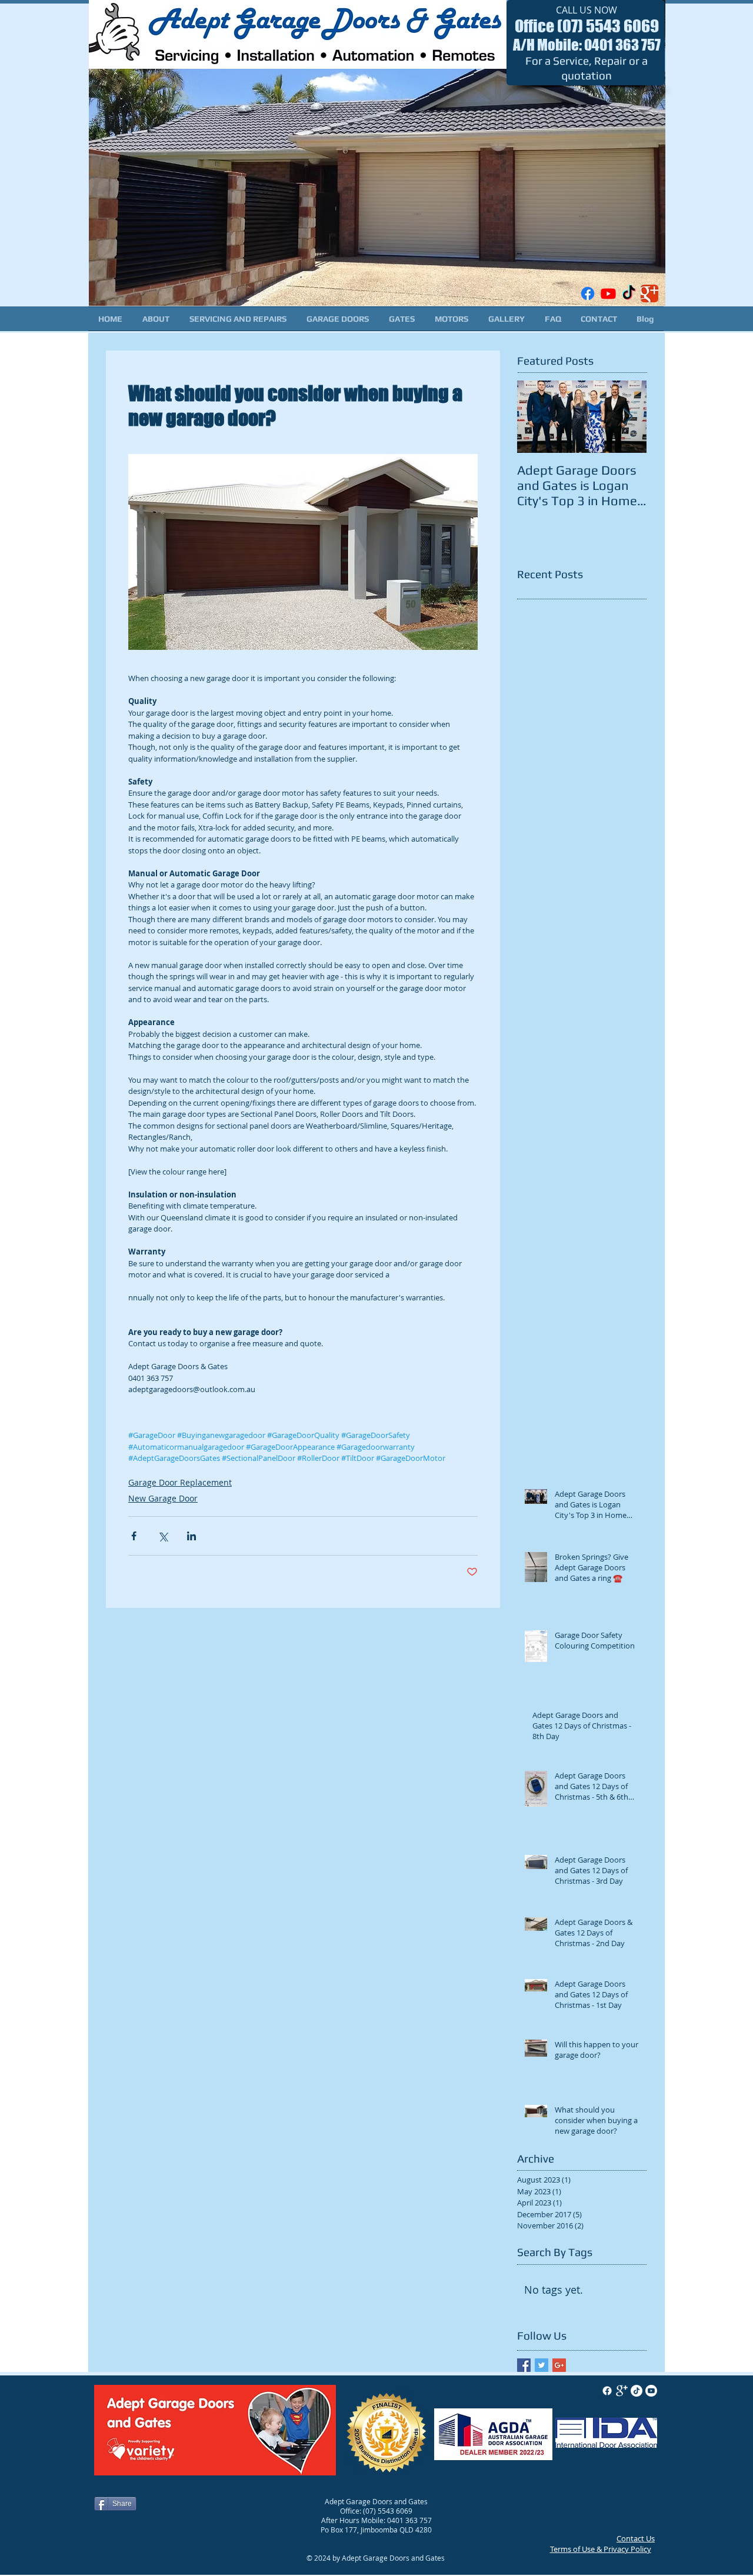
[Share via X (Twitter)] (163, 1536)
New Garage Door (163, 1498)
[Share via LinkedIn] (191, 1536)
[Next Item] (628, 417)
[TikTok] (629, 293)
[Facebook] (588, 293)
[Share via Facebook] (134, 1536)
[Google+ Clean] (622, 2391)
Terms (561, 2549)
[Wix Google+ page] (649, 293)
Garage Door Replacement (180, 1482)
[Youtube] (608, 293)
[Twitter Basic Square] (542, 2365)
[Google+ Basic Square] (559, 2365)
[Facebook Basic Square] (524, 2365)
